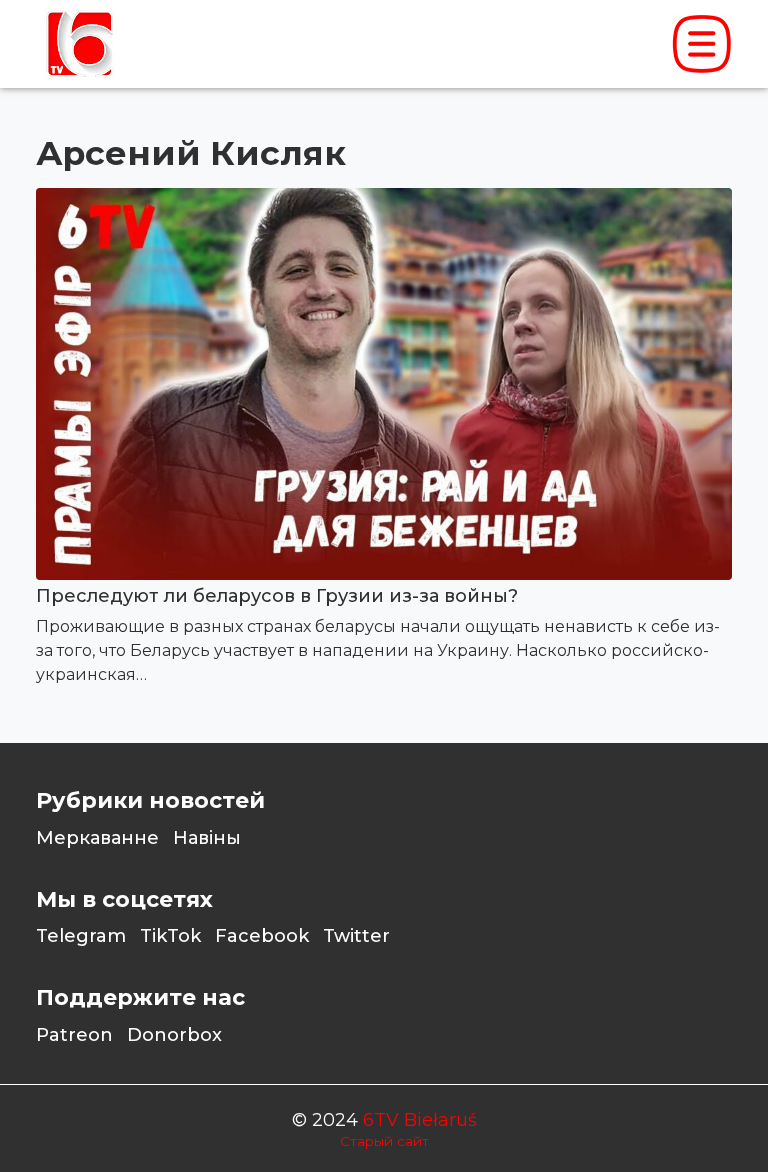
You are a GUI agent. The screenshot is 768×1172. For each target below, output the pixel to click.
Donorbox (174, 1035)
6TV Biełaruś (420, 1120)
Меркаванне (97, 838)
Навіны (207, 838)
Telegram (81, 936)
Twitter (356, 936)
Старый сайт (384, 1141)
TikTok (170, 936)
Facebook (262, 936)
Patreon (74, 1035)
